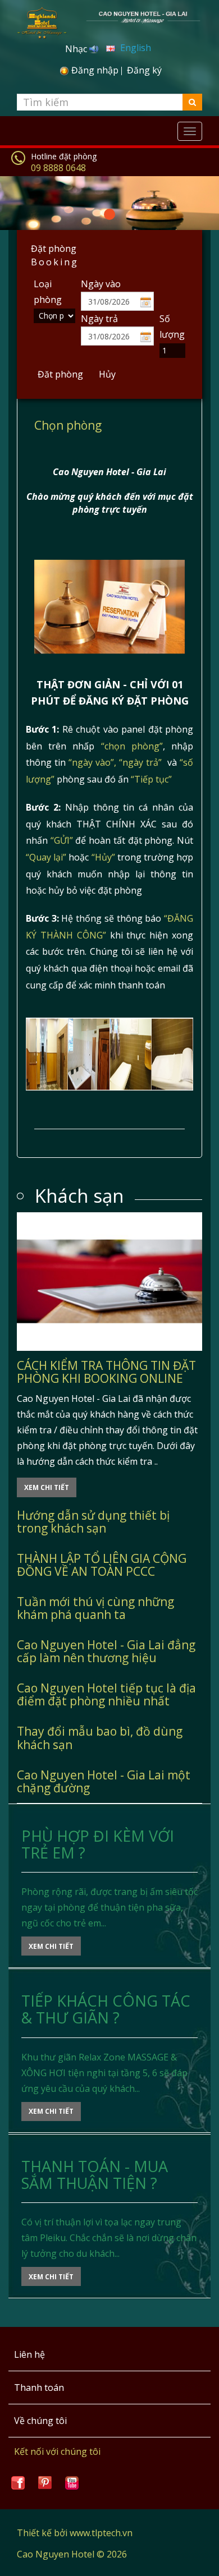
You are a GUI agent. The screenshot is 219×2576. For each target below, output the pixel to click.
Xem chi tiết (47, 1487)
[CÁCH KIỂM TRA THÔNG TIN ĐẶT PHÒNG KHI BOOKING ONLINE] (109, 1282)
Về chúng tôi (40, 2421)
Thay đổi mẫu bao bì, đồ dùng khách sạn (100, 1738)
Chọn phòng (68, 425)
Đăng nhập (95, 70)
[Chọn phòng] (109, 605)
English (134, 48)
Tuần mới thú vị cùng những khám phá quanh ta (95, 1608)
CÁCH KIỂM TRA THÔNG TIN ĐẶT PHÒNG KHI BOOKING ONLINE (106, 1372)
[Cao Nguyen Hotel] (42, 18)
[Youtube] (72, 2482)
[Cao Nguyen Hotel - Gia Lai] (143, 16)
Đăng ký (144, 70)
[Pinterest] (45, 2482)
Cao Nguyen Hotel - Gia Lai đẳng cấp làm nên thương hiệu (106, 1651)
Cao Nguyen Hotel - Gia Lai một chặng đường (104, 1781)
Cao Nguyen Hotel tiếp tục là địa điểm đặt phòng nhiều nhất (106, 1694)
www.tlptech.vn (101, 2533)
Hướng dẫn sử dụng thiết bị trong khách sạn (93, 1522)
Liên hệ (29, 2354)
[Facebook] (18, 2482)
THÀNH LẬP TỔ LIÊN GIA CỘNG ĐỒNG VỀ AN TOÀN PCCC (102, 1565)
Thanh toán (39, 2388)
